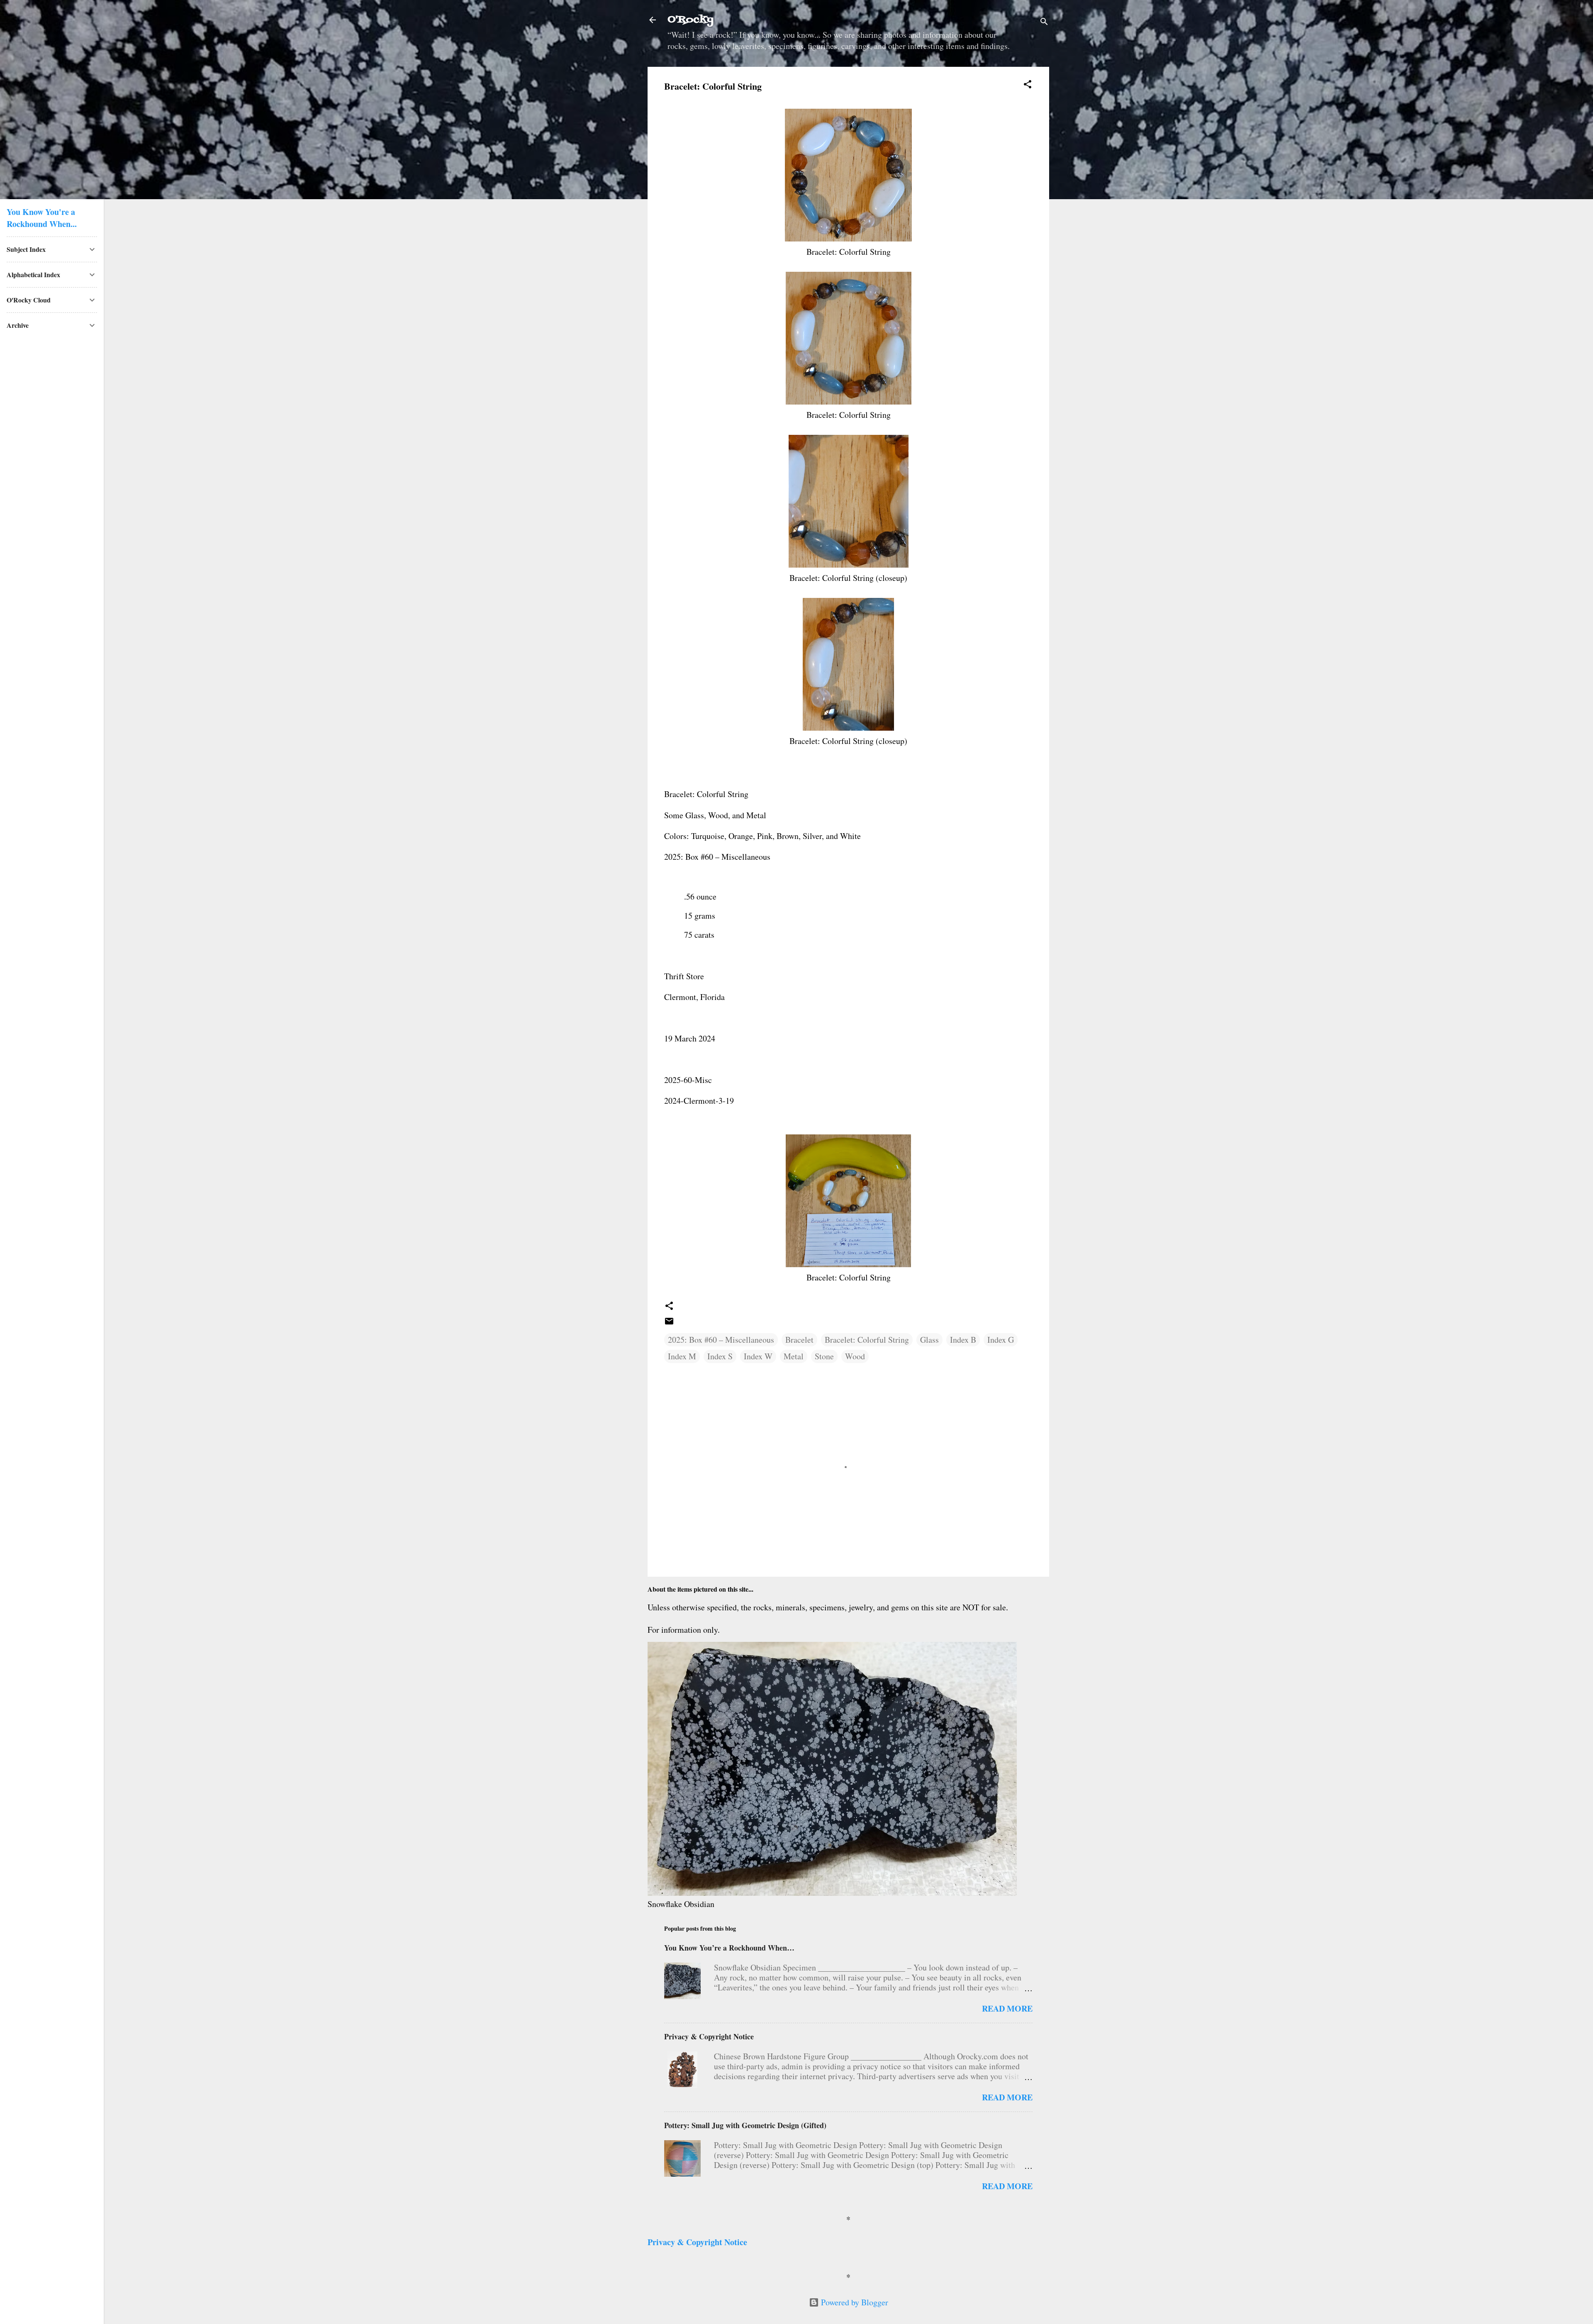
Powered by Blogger (854, 2302)
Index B (963, 1340)
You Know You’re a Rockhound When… (729, 1948)
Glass (929, 1340)
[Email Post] (669, 1323)
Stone (824, 1356)
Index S (720, 1356)
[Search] (1044, 23)
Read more (1007, 2008)
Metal (794, 1356)
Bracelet (799, 1340)
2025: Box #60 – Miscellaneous (721, 1340)
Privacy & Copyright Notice (709, 2036)
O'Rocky (691, 20)
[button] (1028, 85)
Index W (758, 1356)
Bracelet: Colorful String (867, 1340)
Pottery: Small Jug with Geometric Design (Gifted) (745, 2125)
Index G (1001, 1340)
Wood (855, 1356)
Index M (682, 1356)
